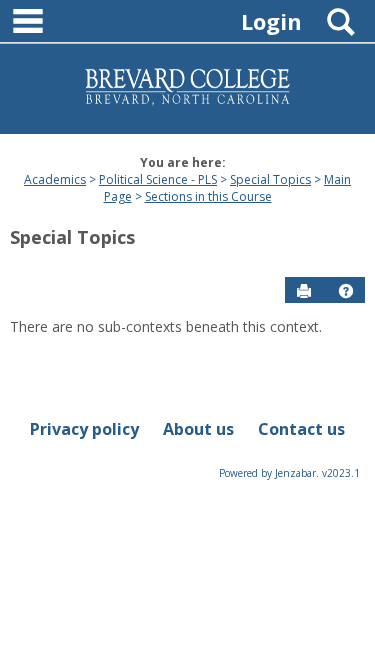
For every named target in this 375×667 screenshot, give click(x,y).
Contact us (301, 429)
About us (198, 429)
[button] (346, 291)
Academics (55, 179)
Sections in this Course (208, 196)
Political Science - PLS (158, 179)
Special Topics (270, 179)
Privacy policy (84, 429)
